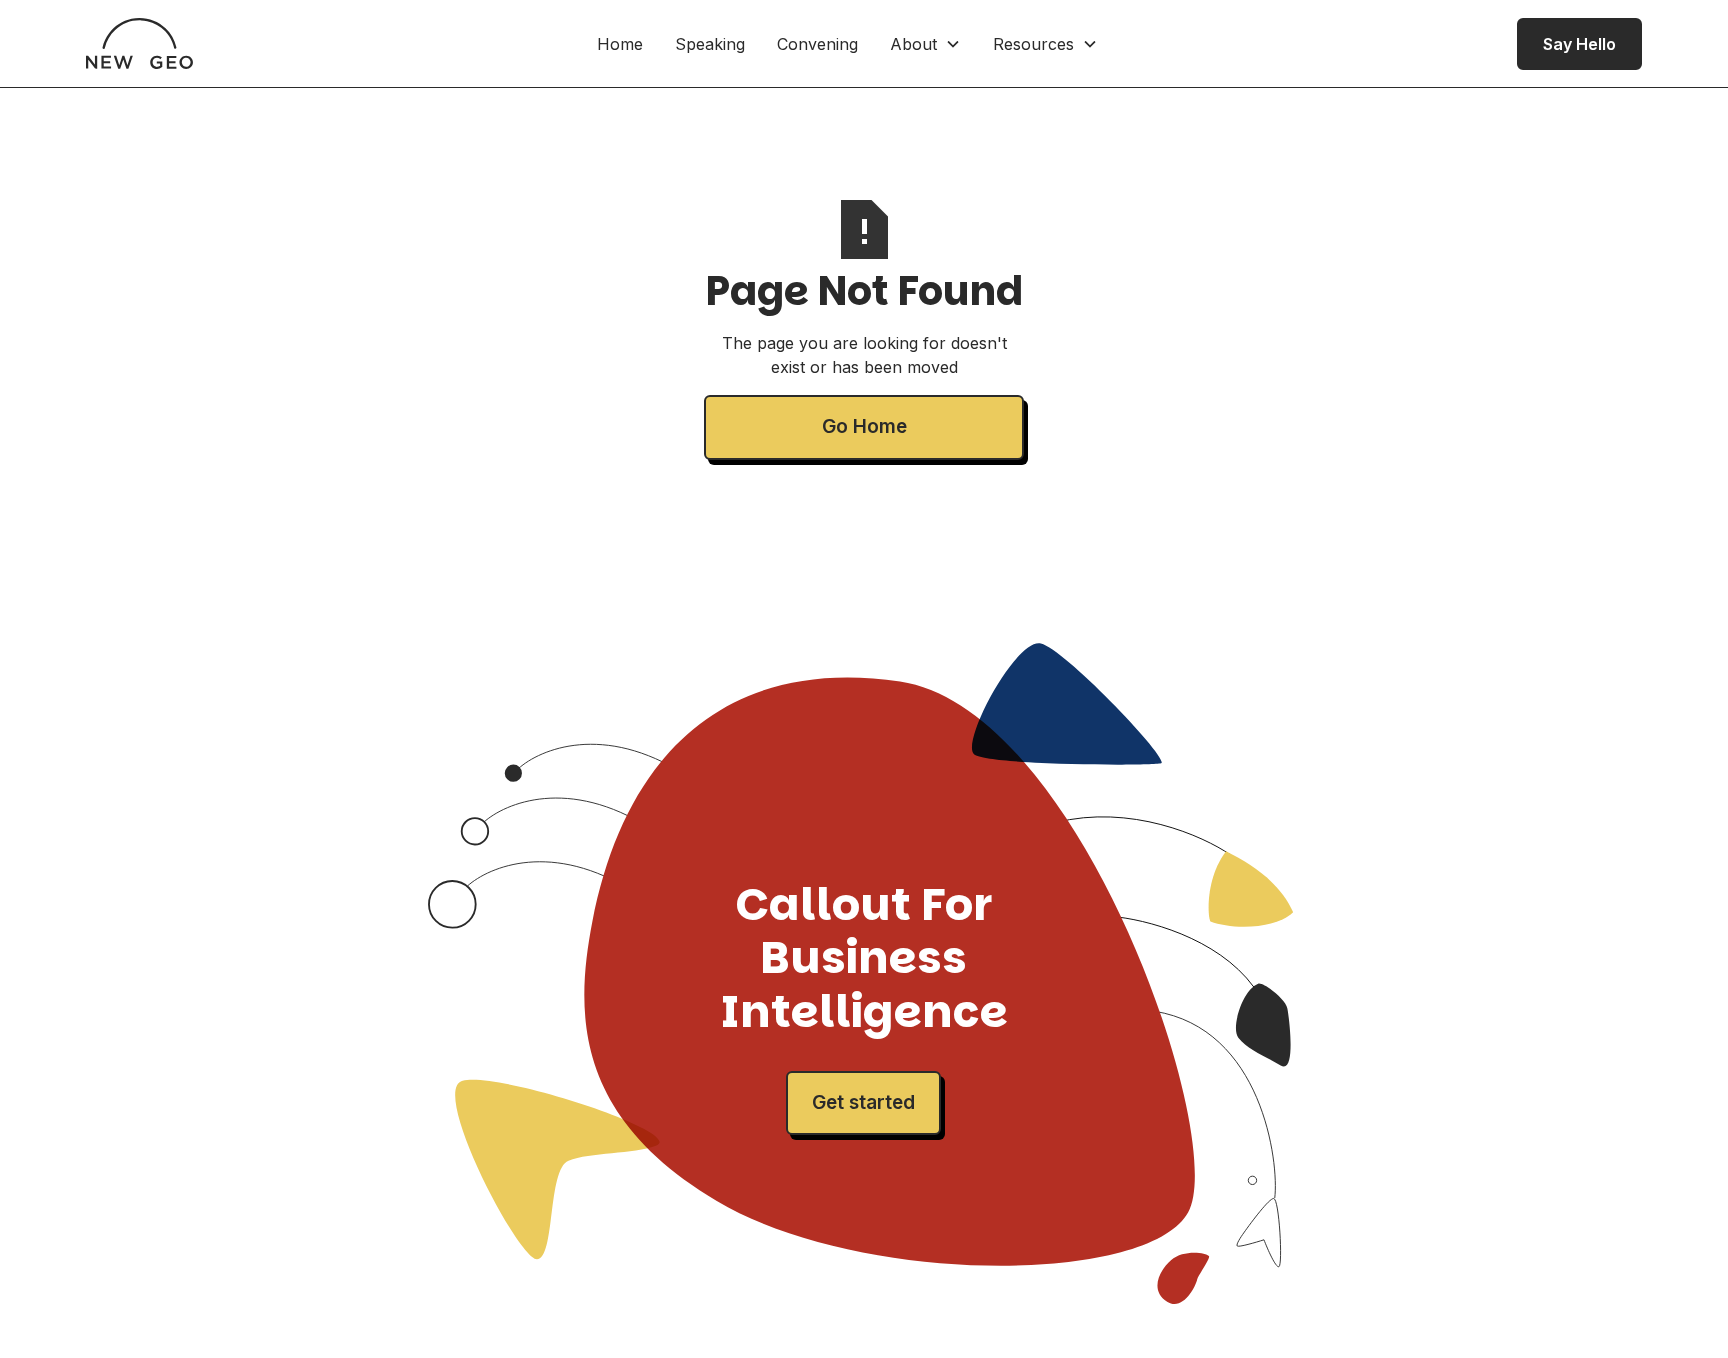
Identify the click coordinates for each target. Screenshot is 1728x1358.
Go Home (864, 426)
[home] (139, 43)
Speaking (710, 44)
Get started (863, 1102)
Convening (817, 44)
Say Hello (1579, 44)
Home (620, 44)
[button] (925, 44)
